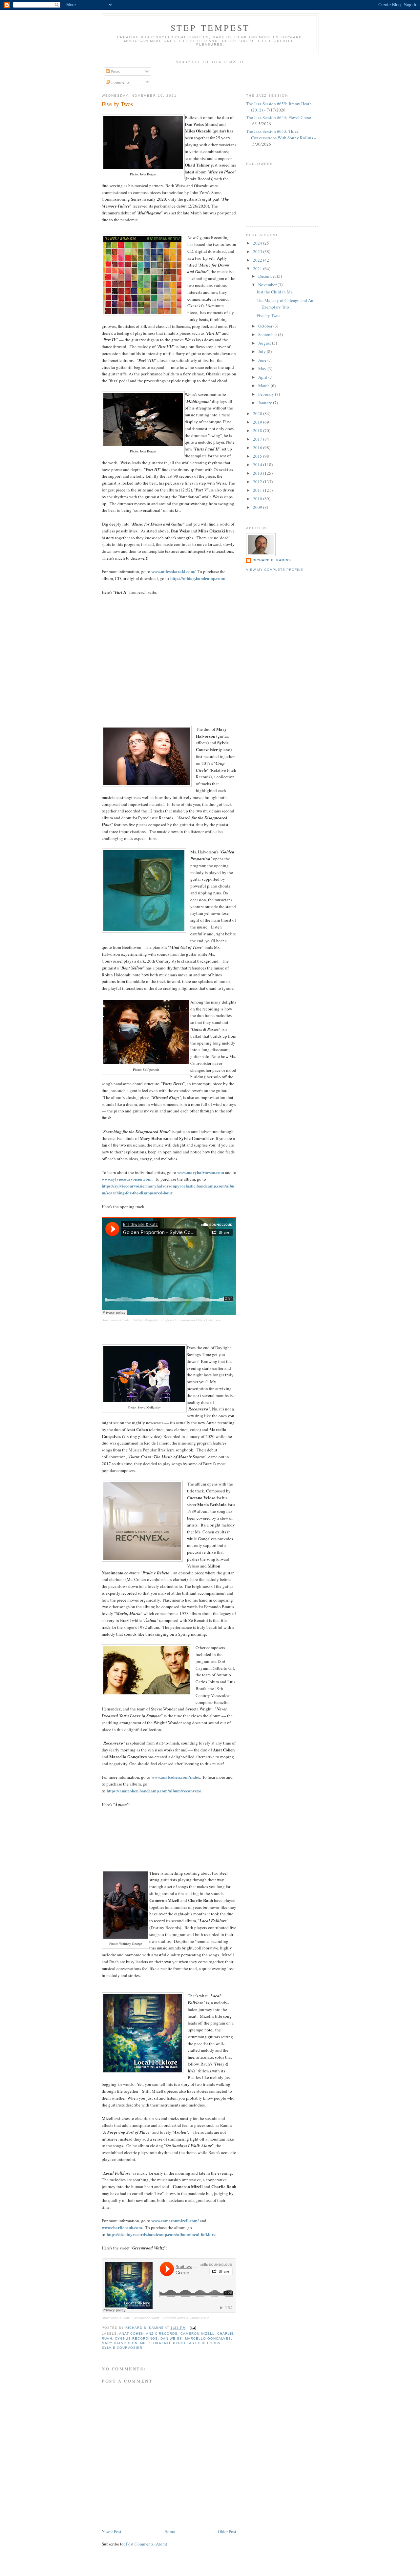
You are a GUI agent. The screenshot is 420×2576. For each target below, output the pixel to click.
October (266, 326)
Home (170, 2531)
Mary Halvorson (120, 2343)
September (268, 334)
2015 (258, 456)
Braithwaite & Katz (116, 1320)
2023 (258, 251)
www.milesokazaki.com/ (173, 571)
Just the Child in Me (275, 292)
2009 (258, 507)
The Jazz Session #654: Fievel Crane (279, 117)
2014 (258, 465)
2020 (258, 413)
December (268, 276)
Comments (120, 82)
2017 (258, 439)
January (266, 403)
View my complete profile (275, 570)
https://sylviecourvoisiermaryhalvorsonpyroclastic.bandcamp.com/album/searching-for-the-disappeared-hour (168, 1189)
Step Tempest (210, 28)
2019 (258, 422)
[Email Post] (193, 2328)
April (263, 377)
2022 (258, 260)
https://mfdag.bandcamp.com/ (198, 578)
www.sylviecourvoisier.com (127, 1179)
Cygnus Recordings (136, 2338)
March (264, 386)
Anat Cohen (131, 2334)
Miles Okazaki (155, 2343)
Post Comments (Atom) (147, 2544)
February (267, 394)
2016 (258, 448)
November (268, 285)
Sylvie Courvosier (122, 2348)
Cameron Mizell (198, 2334)
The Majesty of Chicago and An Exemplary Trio (285, 304)
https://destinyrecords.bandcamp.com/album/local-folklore (161, 2234)
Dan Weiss (171, 2338)
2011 (258, 490)
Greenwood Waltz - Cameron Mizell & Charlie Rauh (171, 2318)
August (265, 343)
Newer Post (112, 2531)
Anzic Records (162, 2334)
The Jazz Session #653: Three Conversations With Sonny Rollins (280, 134)
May (263, 369)
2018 (258, 430)
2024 (258, 243)
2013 (258, 473)
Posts (115, 71)
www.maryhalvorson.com (201, 1172)
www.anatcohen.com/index (176, 1777)
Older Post (227, 2531)
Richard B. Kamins (272, 560)
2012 (258, 482)
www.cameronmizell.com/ (175, 2220)
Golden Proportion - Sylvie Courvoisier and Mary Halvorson (177, 1320)
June (263, 360)
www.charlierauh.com (122, 2227)
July (262, 351)
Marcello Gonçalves (208, 2338)
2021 (258, 269)
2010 (258, 499)
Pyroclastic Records (197, 2343)
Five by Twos (268, 315)
